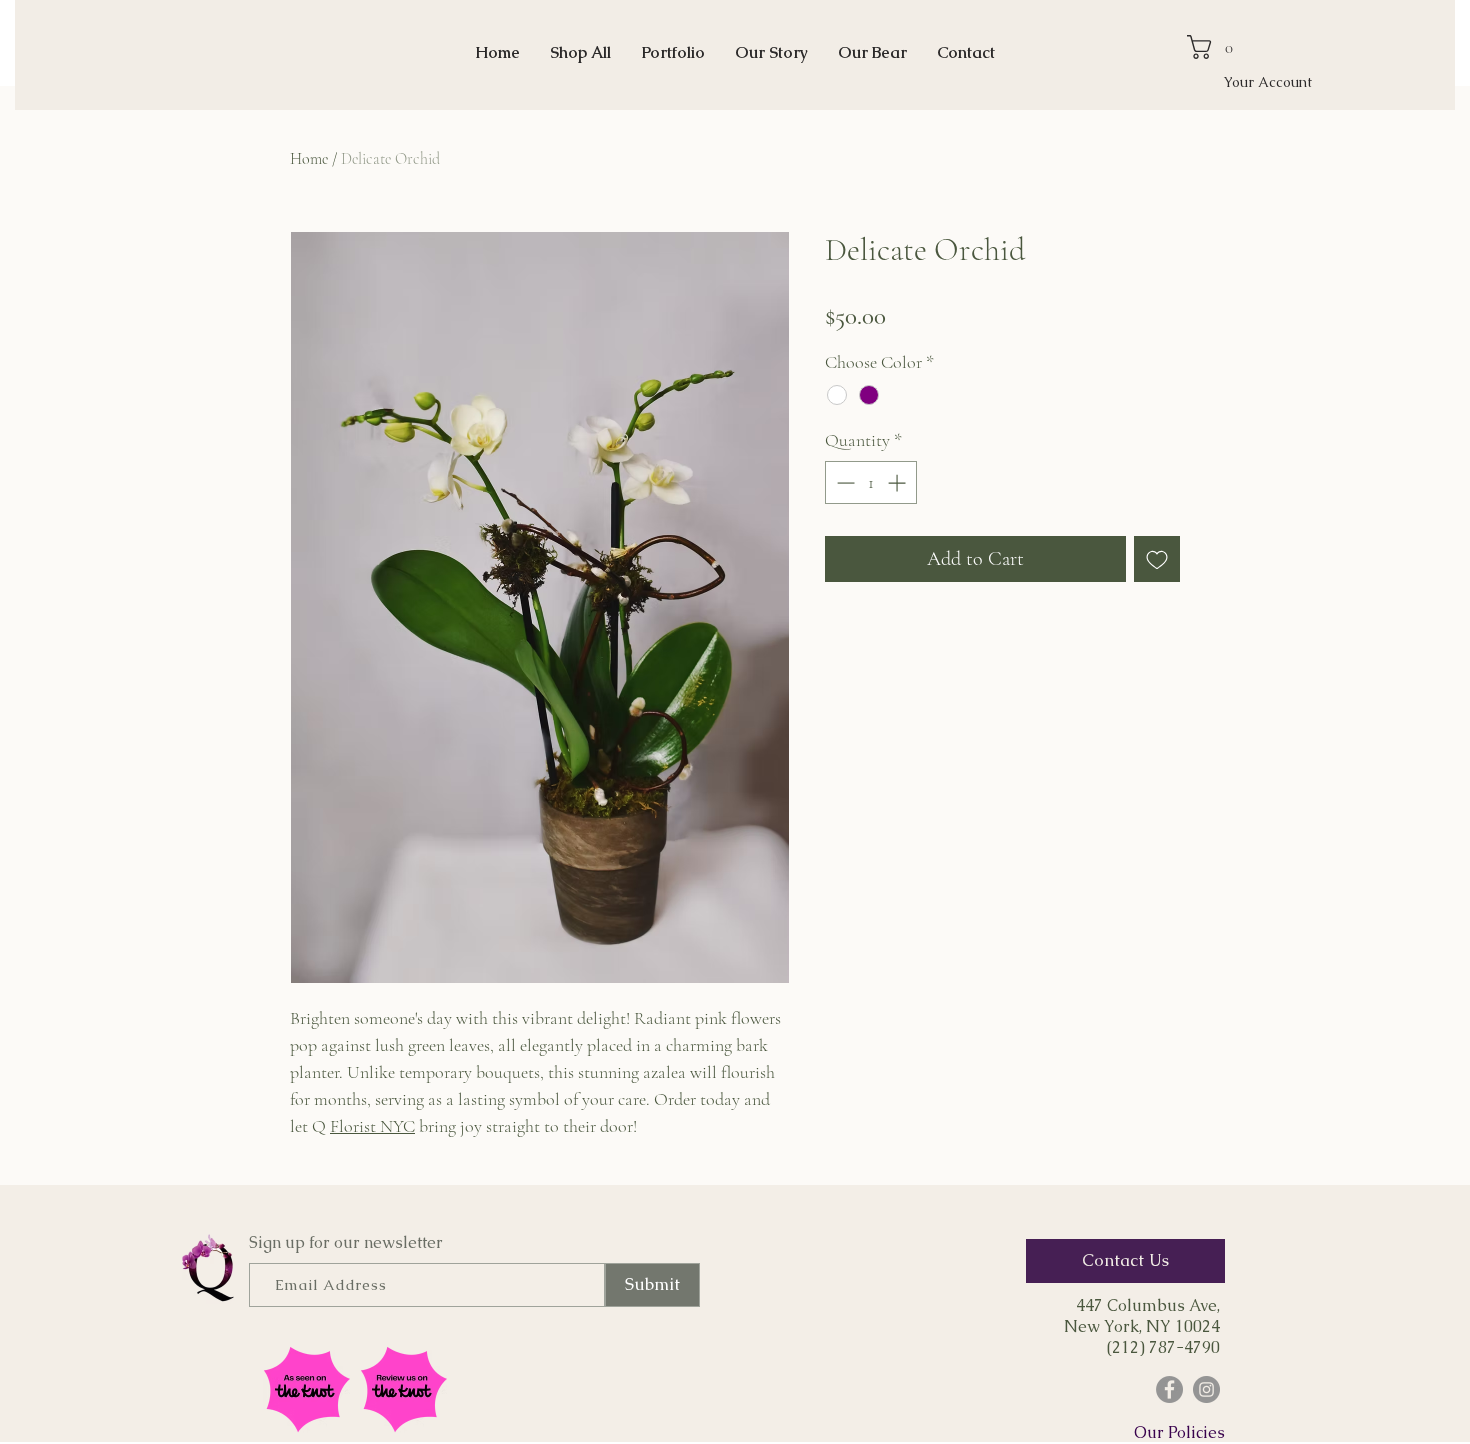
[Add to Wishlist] (1157, 559)
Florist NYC (372, 1126)
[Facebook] (1169, 1389)
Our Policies (1179, 1432)
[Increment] (898, 482)
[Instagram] (1206, 1389)
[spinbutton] (871, 482)
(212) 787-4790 (1163, 1347)
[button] (1216, 47)
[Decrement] (843, 482)
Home (309, 159)
